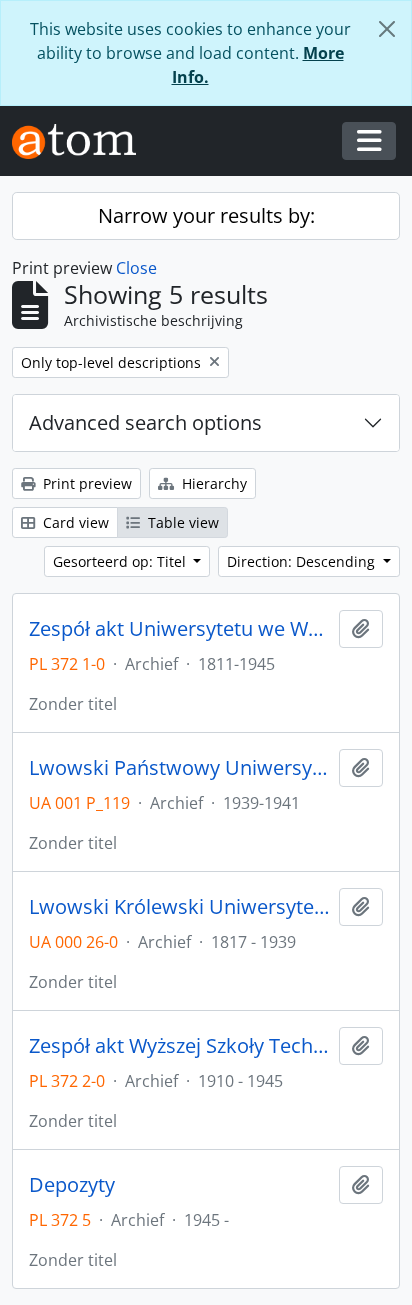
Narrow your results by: (206, 215)
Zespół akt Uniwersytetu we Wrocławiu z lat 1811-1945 (180, 629)
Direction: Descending (303, 561)
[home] (82, 141)
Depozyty (72, 1185)
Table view (181, 522)
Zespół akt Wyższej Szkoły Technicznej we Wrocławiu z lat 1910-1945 (180, 1046)
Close (136, 268)
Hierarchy (212, 483)
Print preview (85, 483)
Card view (74, 522)
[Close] (387, 29)
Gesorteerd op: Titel (121, 561)
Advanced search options (145, 422)
